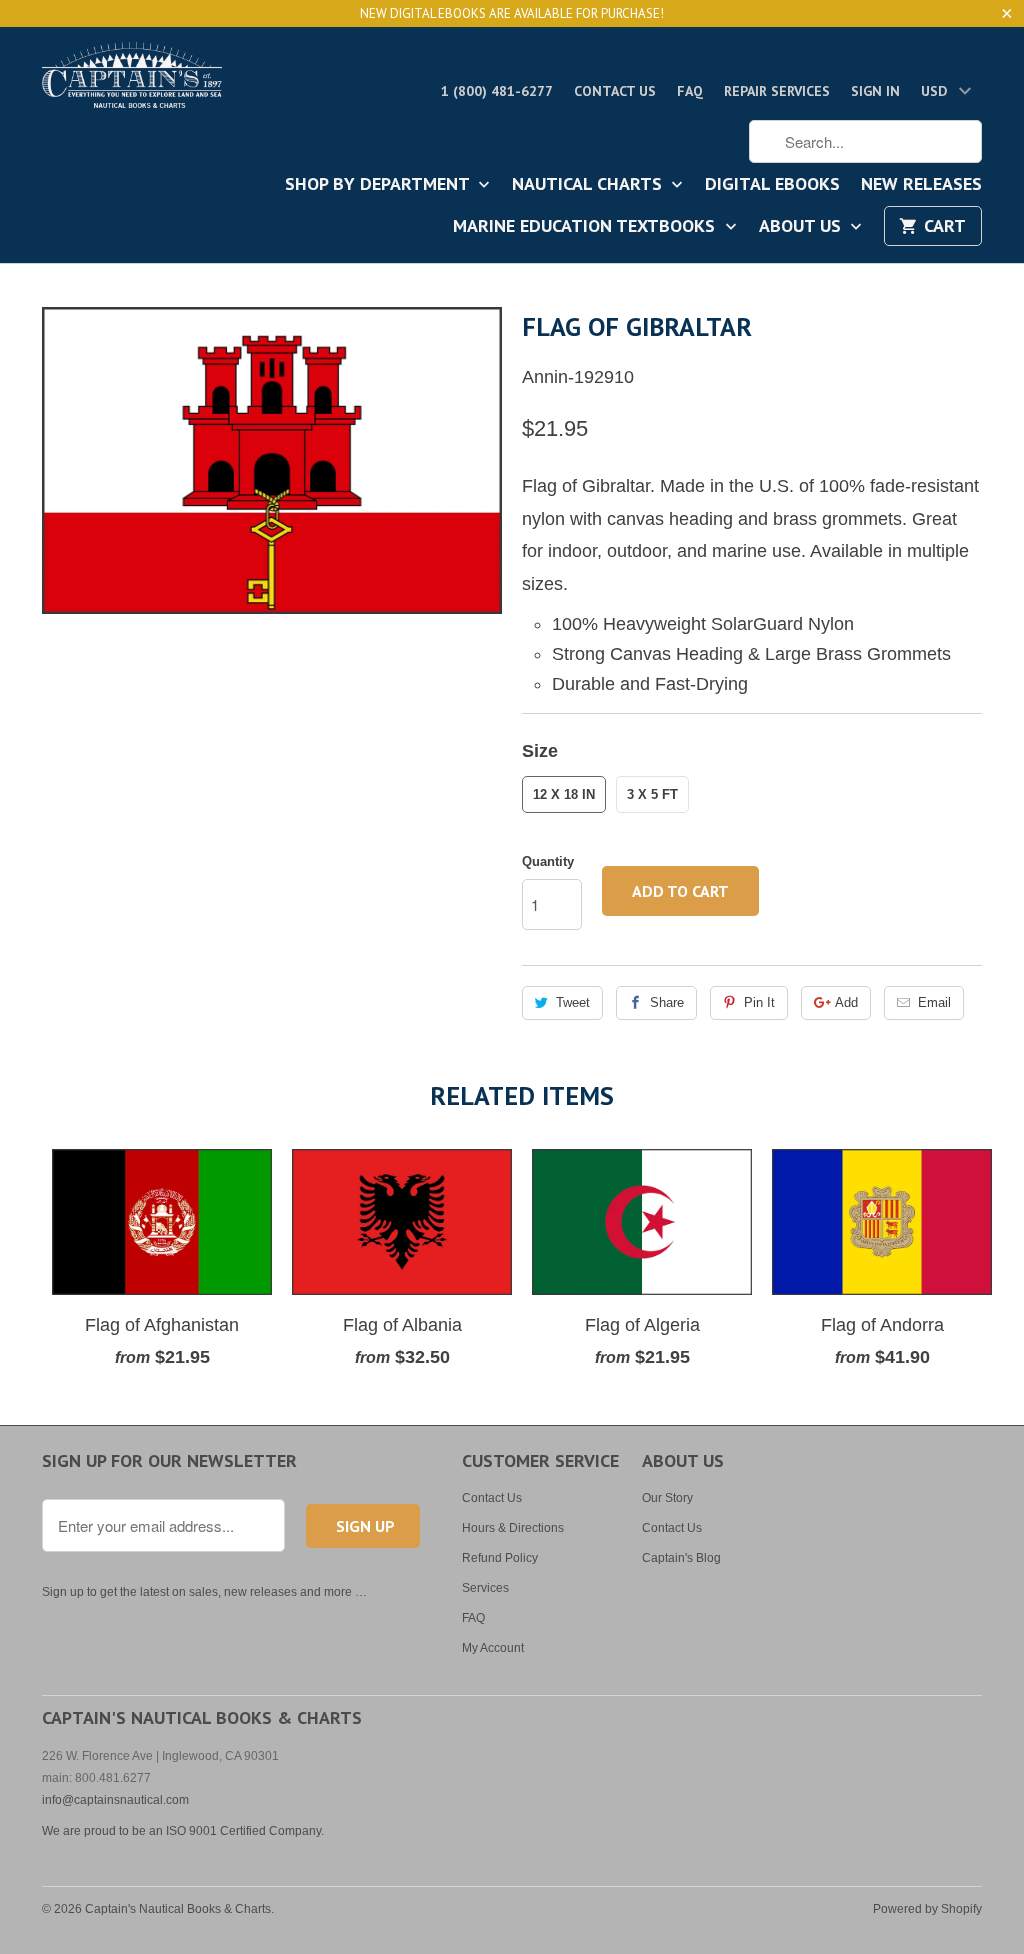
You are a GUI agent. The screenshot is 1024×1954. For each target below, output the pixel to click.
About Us (802, 227)
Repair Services (777, 91)
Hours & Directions (513, 1528)
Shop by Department (379, 185)
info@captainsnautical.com (115, 1800)
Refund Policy (500, 1558)
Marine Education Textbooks (586, 227)
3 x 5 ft (652, 794)
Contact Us (615, 91)
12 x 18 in (564, 794)
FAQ (690, 91)
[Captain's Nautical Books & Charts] (132, 81)
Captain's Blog (681, 1558)
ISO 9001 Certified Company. (245, 1831)
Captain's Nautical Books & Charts (178, 1909)
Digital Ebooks (772, 185)
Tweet (573, 1002)
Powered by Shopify (927, 1909)
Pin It (759, 1002)
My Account (493, 1648)
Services (485, 1588)
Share (667, 1002)
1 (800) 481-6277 (497, 91)
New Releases (921, 185)
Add (846, 1002)
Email (934, 1002)
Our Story (667, 1498)
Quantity (548, 861)
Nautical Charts (589, 185)
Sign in (875, 91)
